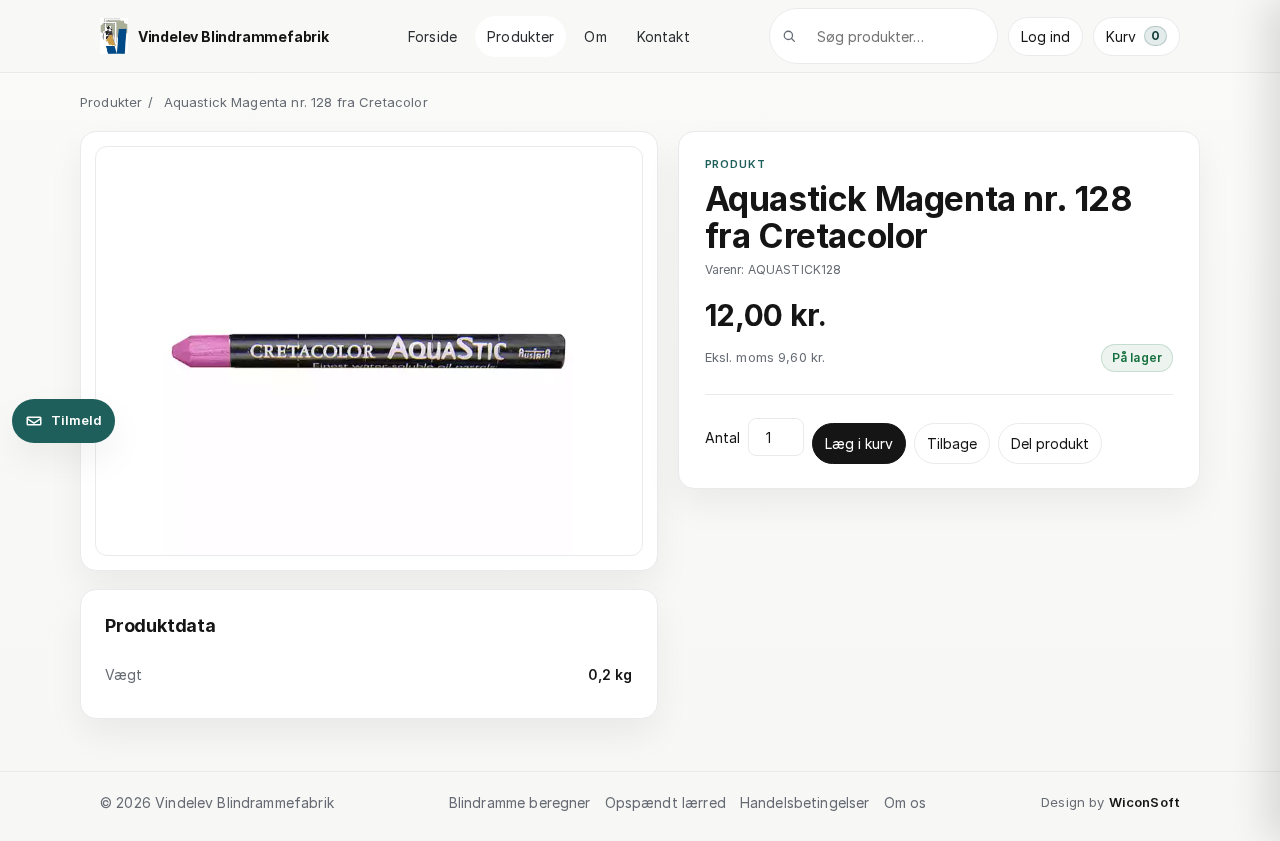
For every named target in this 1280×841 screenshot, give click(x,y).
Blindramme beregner (520, 802)
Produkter (520, 36)
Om (595, 36)
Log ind (1045, 36)
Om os (905, 802)
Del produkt (1050, 443)
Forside (432, 36)
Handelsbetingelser (805, 802)
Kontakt (663, 36)
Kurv (1133, 36)
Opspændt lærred (665, 802)
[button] (369, 351)
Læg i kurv (859, 443)
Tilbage (952, 443)
